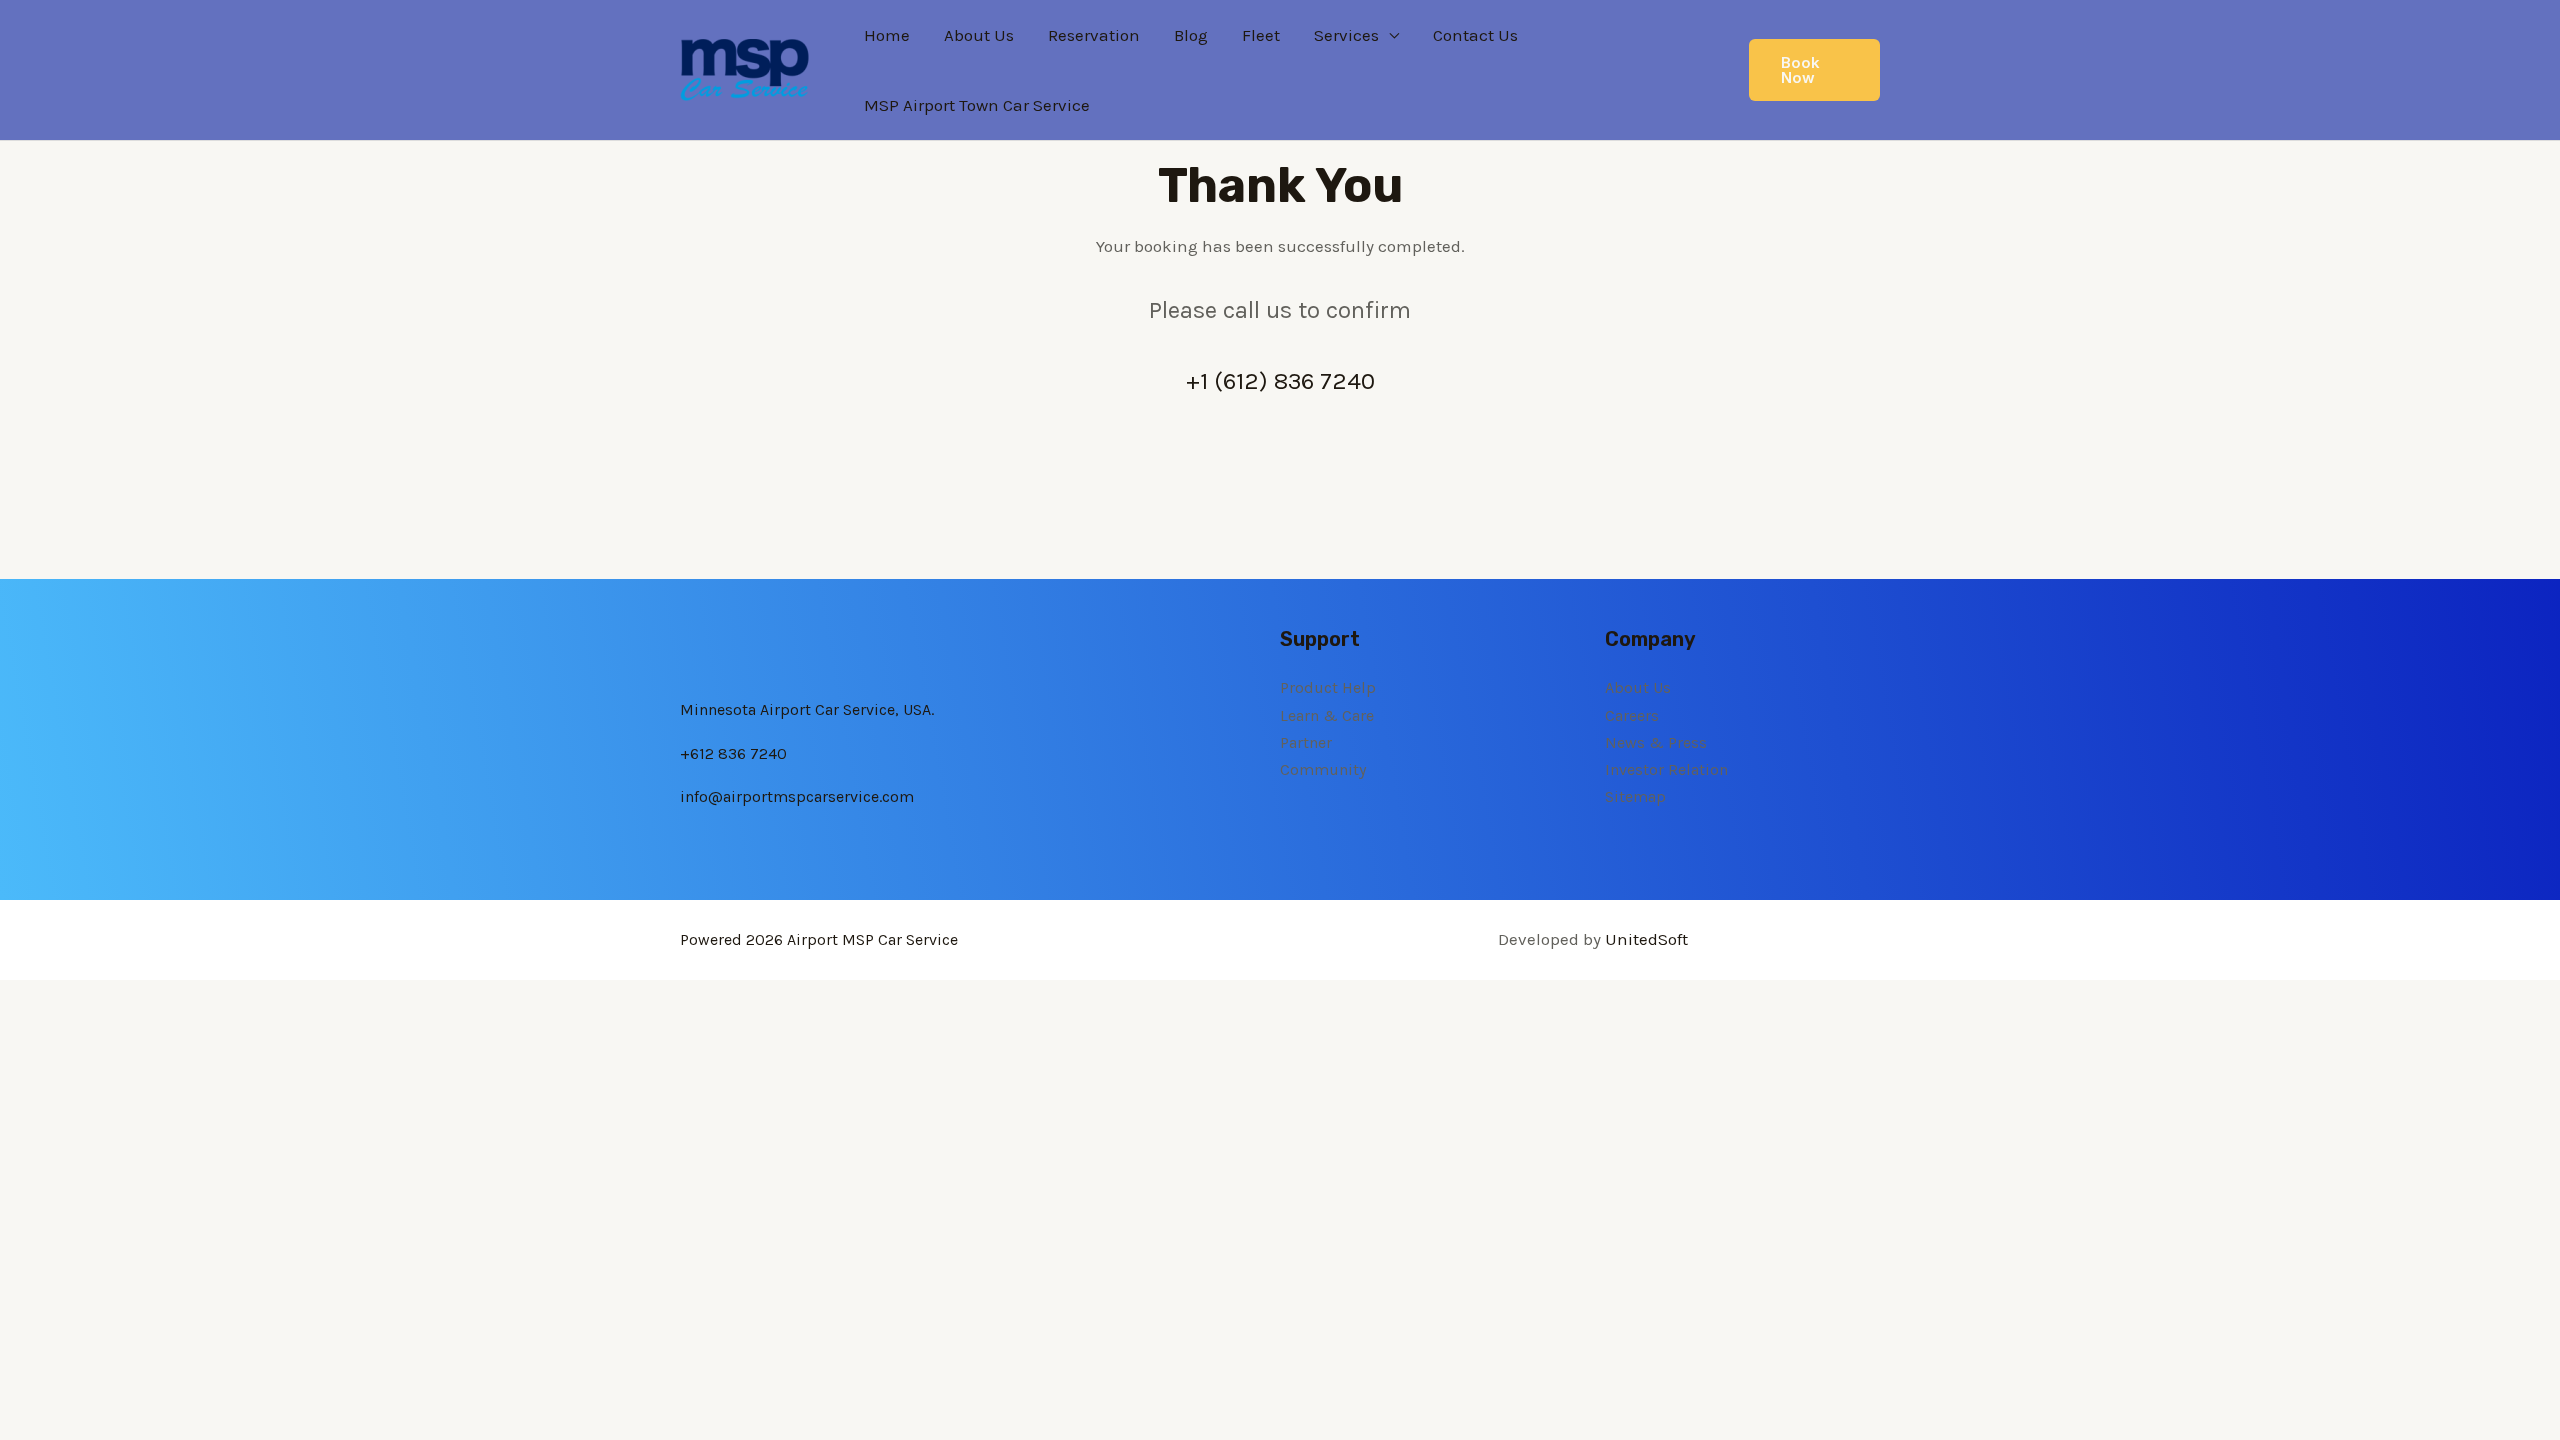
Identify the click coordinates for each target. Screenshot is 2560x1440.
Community (1323, 769)
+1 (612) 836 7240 (1280, 381)
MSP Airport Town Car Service (977, 105)
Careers (1632, 715)
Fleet (1261, 35)
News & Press (1656, 742)
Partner (1306, 742)
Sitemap (1635, 796)
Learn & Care (1327, 715)
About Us (979, 35)
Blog (1191, 35)
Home (887, 35)
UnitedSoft (1646, 939)
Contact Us (1475, 35)
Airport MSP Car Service (872, 939)
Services (1346, 35)
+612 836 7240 (733, 753)
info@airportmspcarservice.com (797, 796)
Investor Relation (1666, 769)
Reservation (1094, 35)
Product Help (1328, 687)
